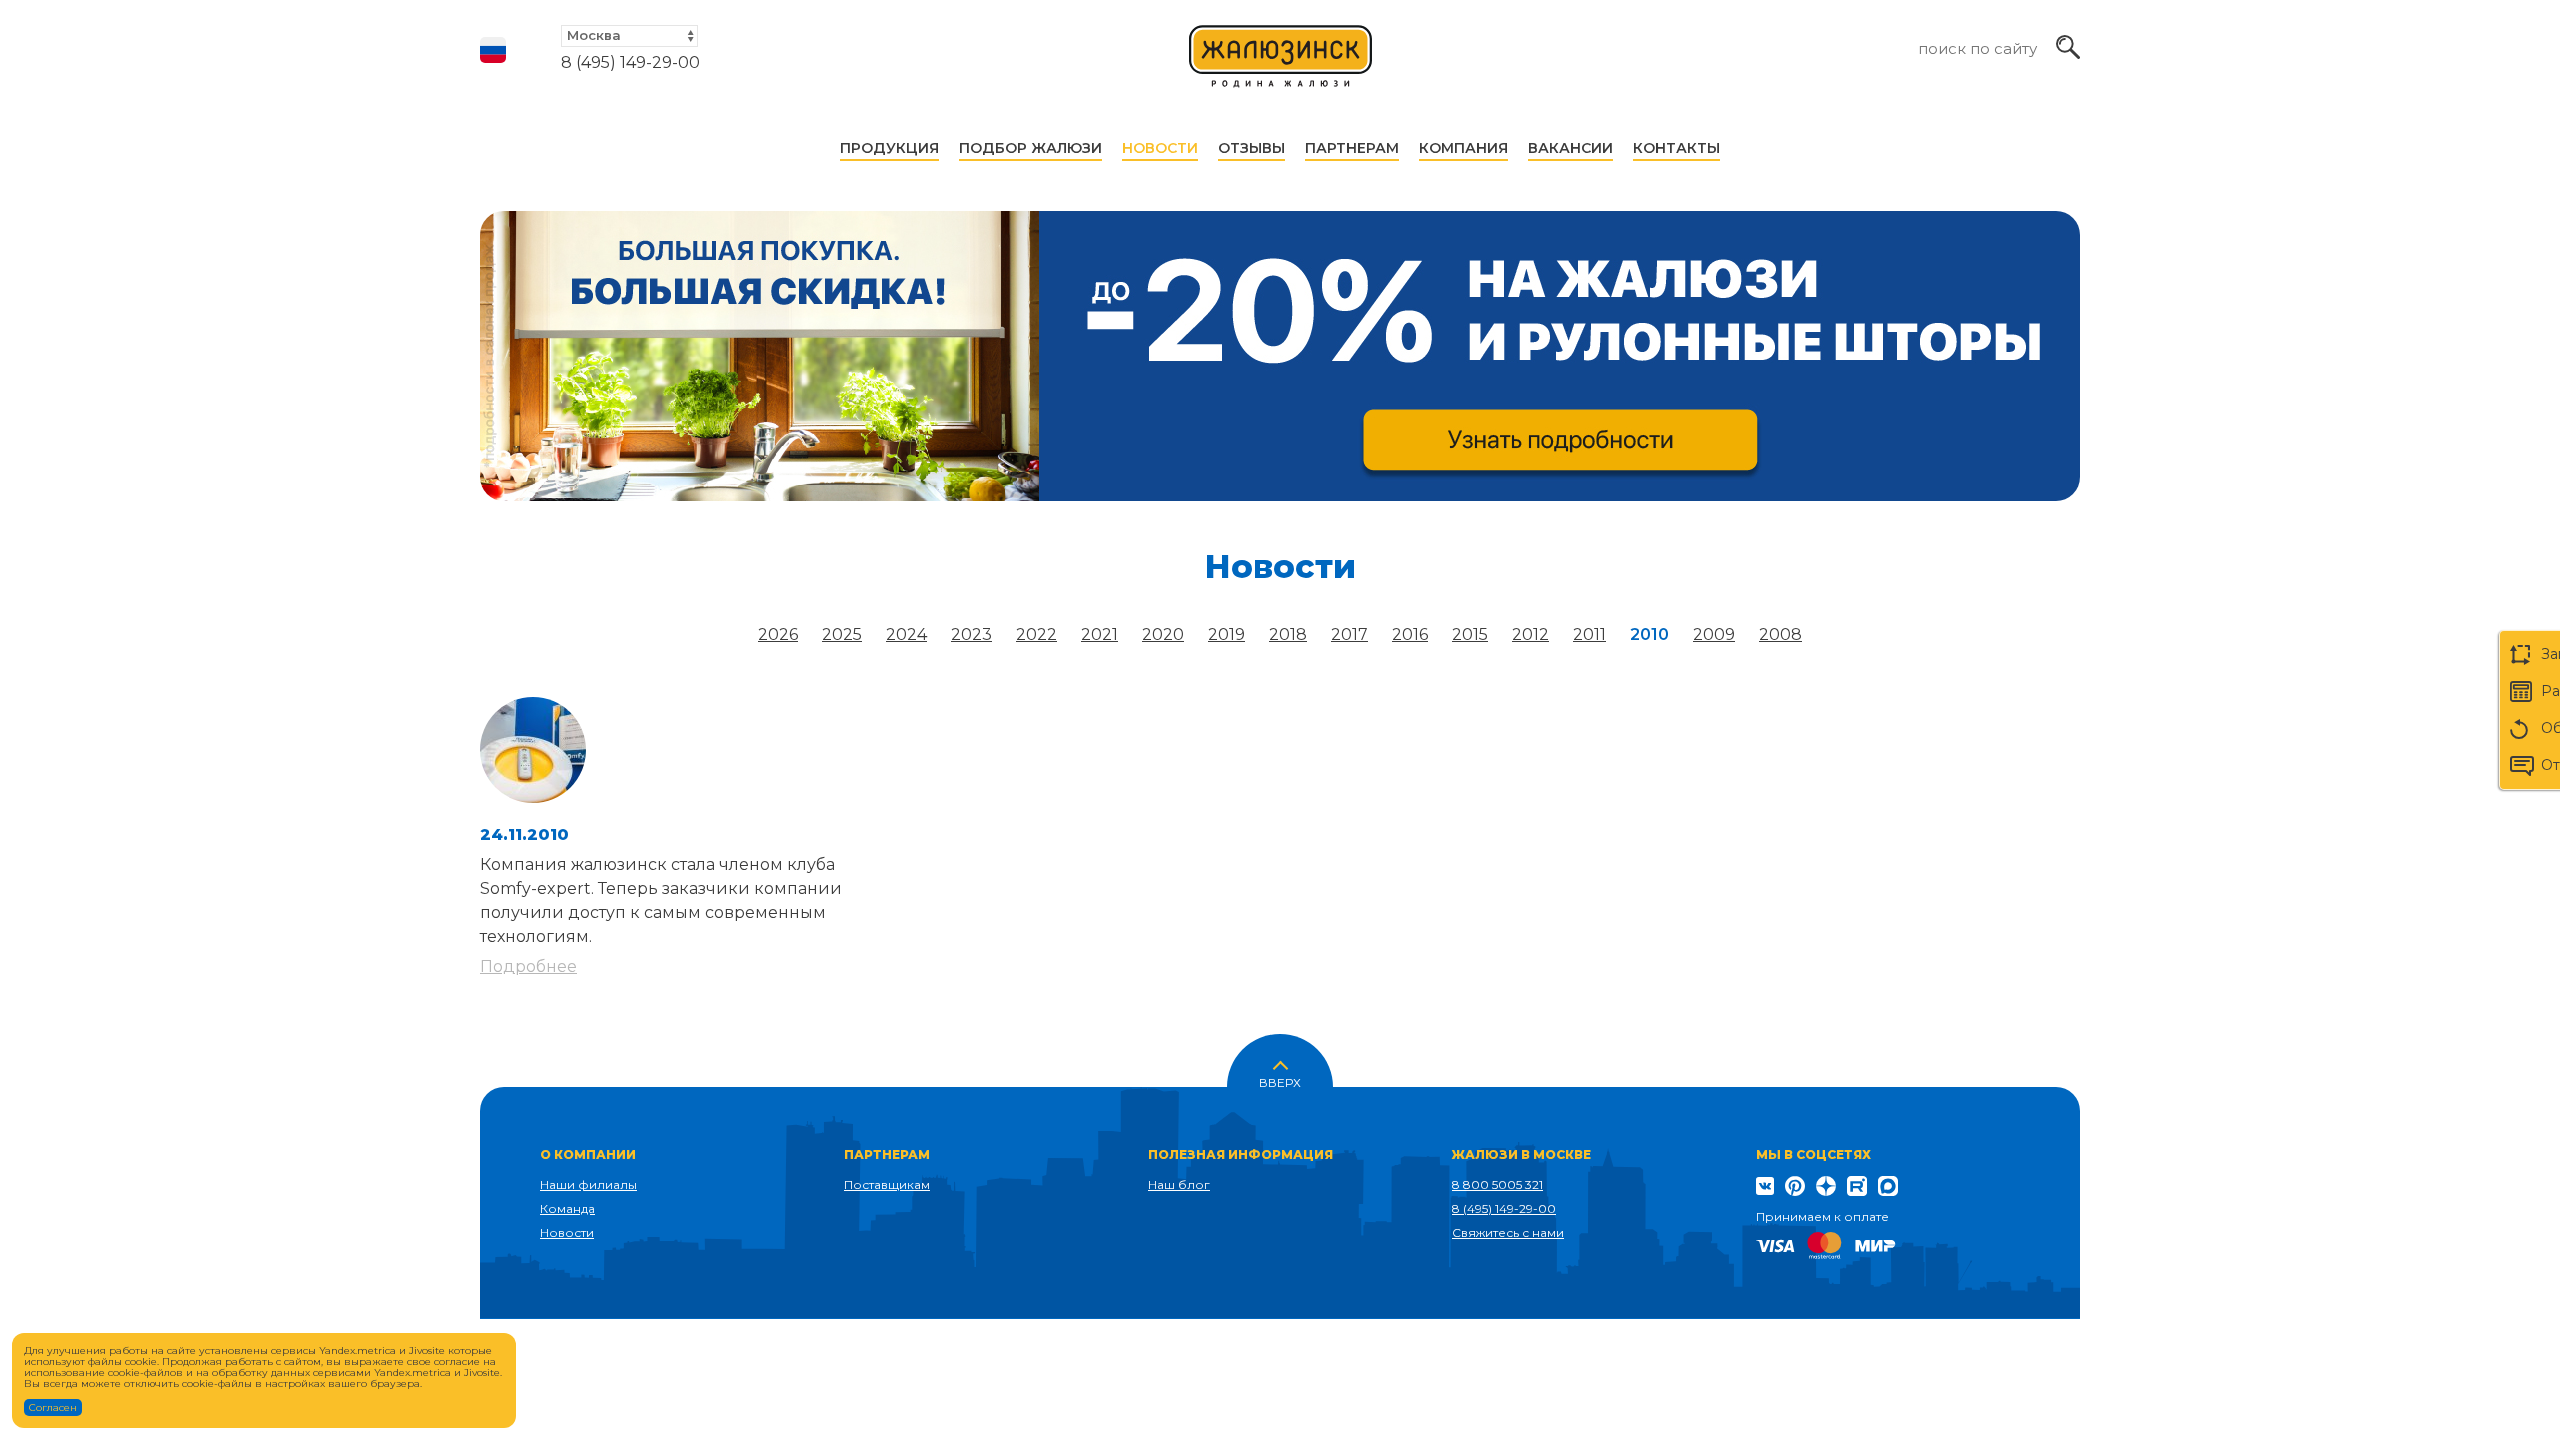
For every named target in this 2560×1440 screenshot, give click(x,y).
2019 (1226, 634)
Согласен (53, 1407)
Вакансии (1570, 148)
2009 (1714, 634)
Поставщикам (887, 1184)
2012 (1530, 634)
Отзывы (1251, 148)
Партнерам (1352, 148)
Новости (1160, 148)
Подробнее (528, 966)
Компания (1463, 148)
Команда (567, 1208)
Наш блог (1179, 1184)
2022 (1036, 634)
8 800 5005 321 (1497, 1184)
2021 (1099, 634)
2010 (1649, 634)
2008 (1780, 634)
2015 (1470, 634)
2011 (1589, 634)
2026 (778, 634)
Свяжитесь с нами (1508, 1232)
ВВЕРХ (1280, 1081)
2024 (906, 634)
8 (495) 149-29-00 (630, 62)
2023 (971, 634)
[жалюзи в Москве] (1281, 65)
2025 (842, 634)
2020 (1163, 634)
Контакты (1676, 148)
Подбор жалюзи (1030, 148)
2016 (1410, 634)
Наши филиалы (588, 1184)
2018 (1288, 634)
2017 (1349, 634)
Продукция (889, 148)
